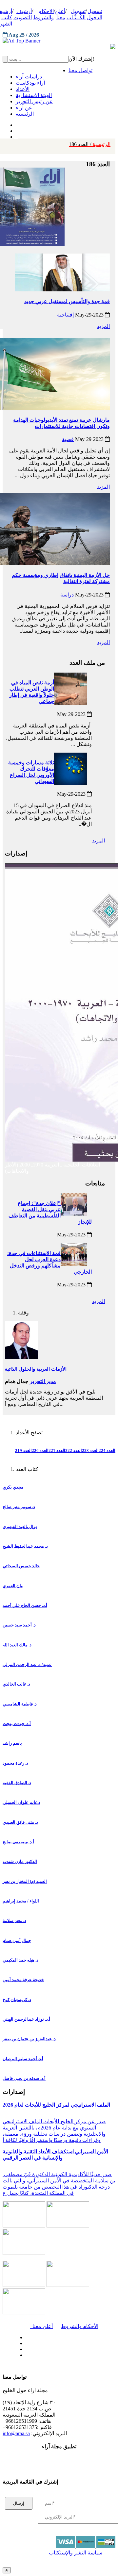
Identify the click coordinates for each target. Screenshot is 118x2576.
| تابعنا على (41, 2355)
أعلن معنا (41, 2326)
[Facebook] (16, 123)
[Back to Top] (7, 2570)
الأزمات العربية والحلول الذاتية (36, 1369)
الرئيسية (90, 144)
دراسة (67, 595)
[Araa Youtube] (16, 135)
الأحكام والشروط (80, 2326)
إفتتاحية (65, 315)
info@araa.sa (16, 2433)
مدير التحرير (43, 1381)
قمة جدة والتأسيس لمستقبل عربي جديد (67, 301)
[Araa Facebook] (25, 2336)
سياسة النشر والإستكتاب (76, 2553)
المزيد (103, 326)
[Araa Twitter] (17, 129)
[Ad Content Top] (59, 41)
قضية (68, 439)
